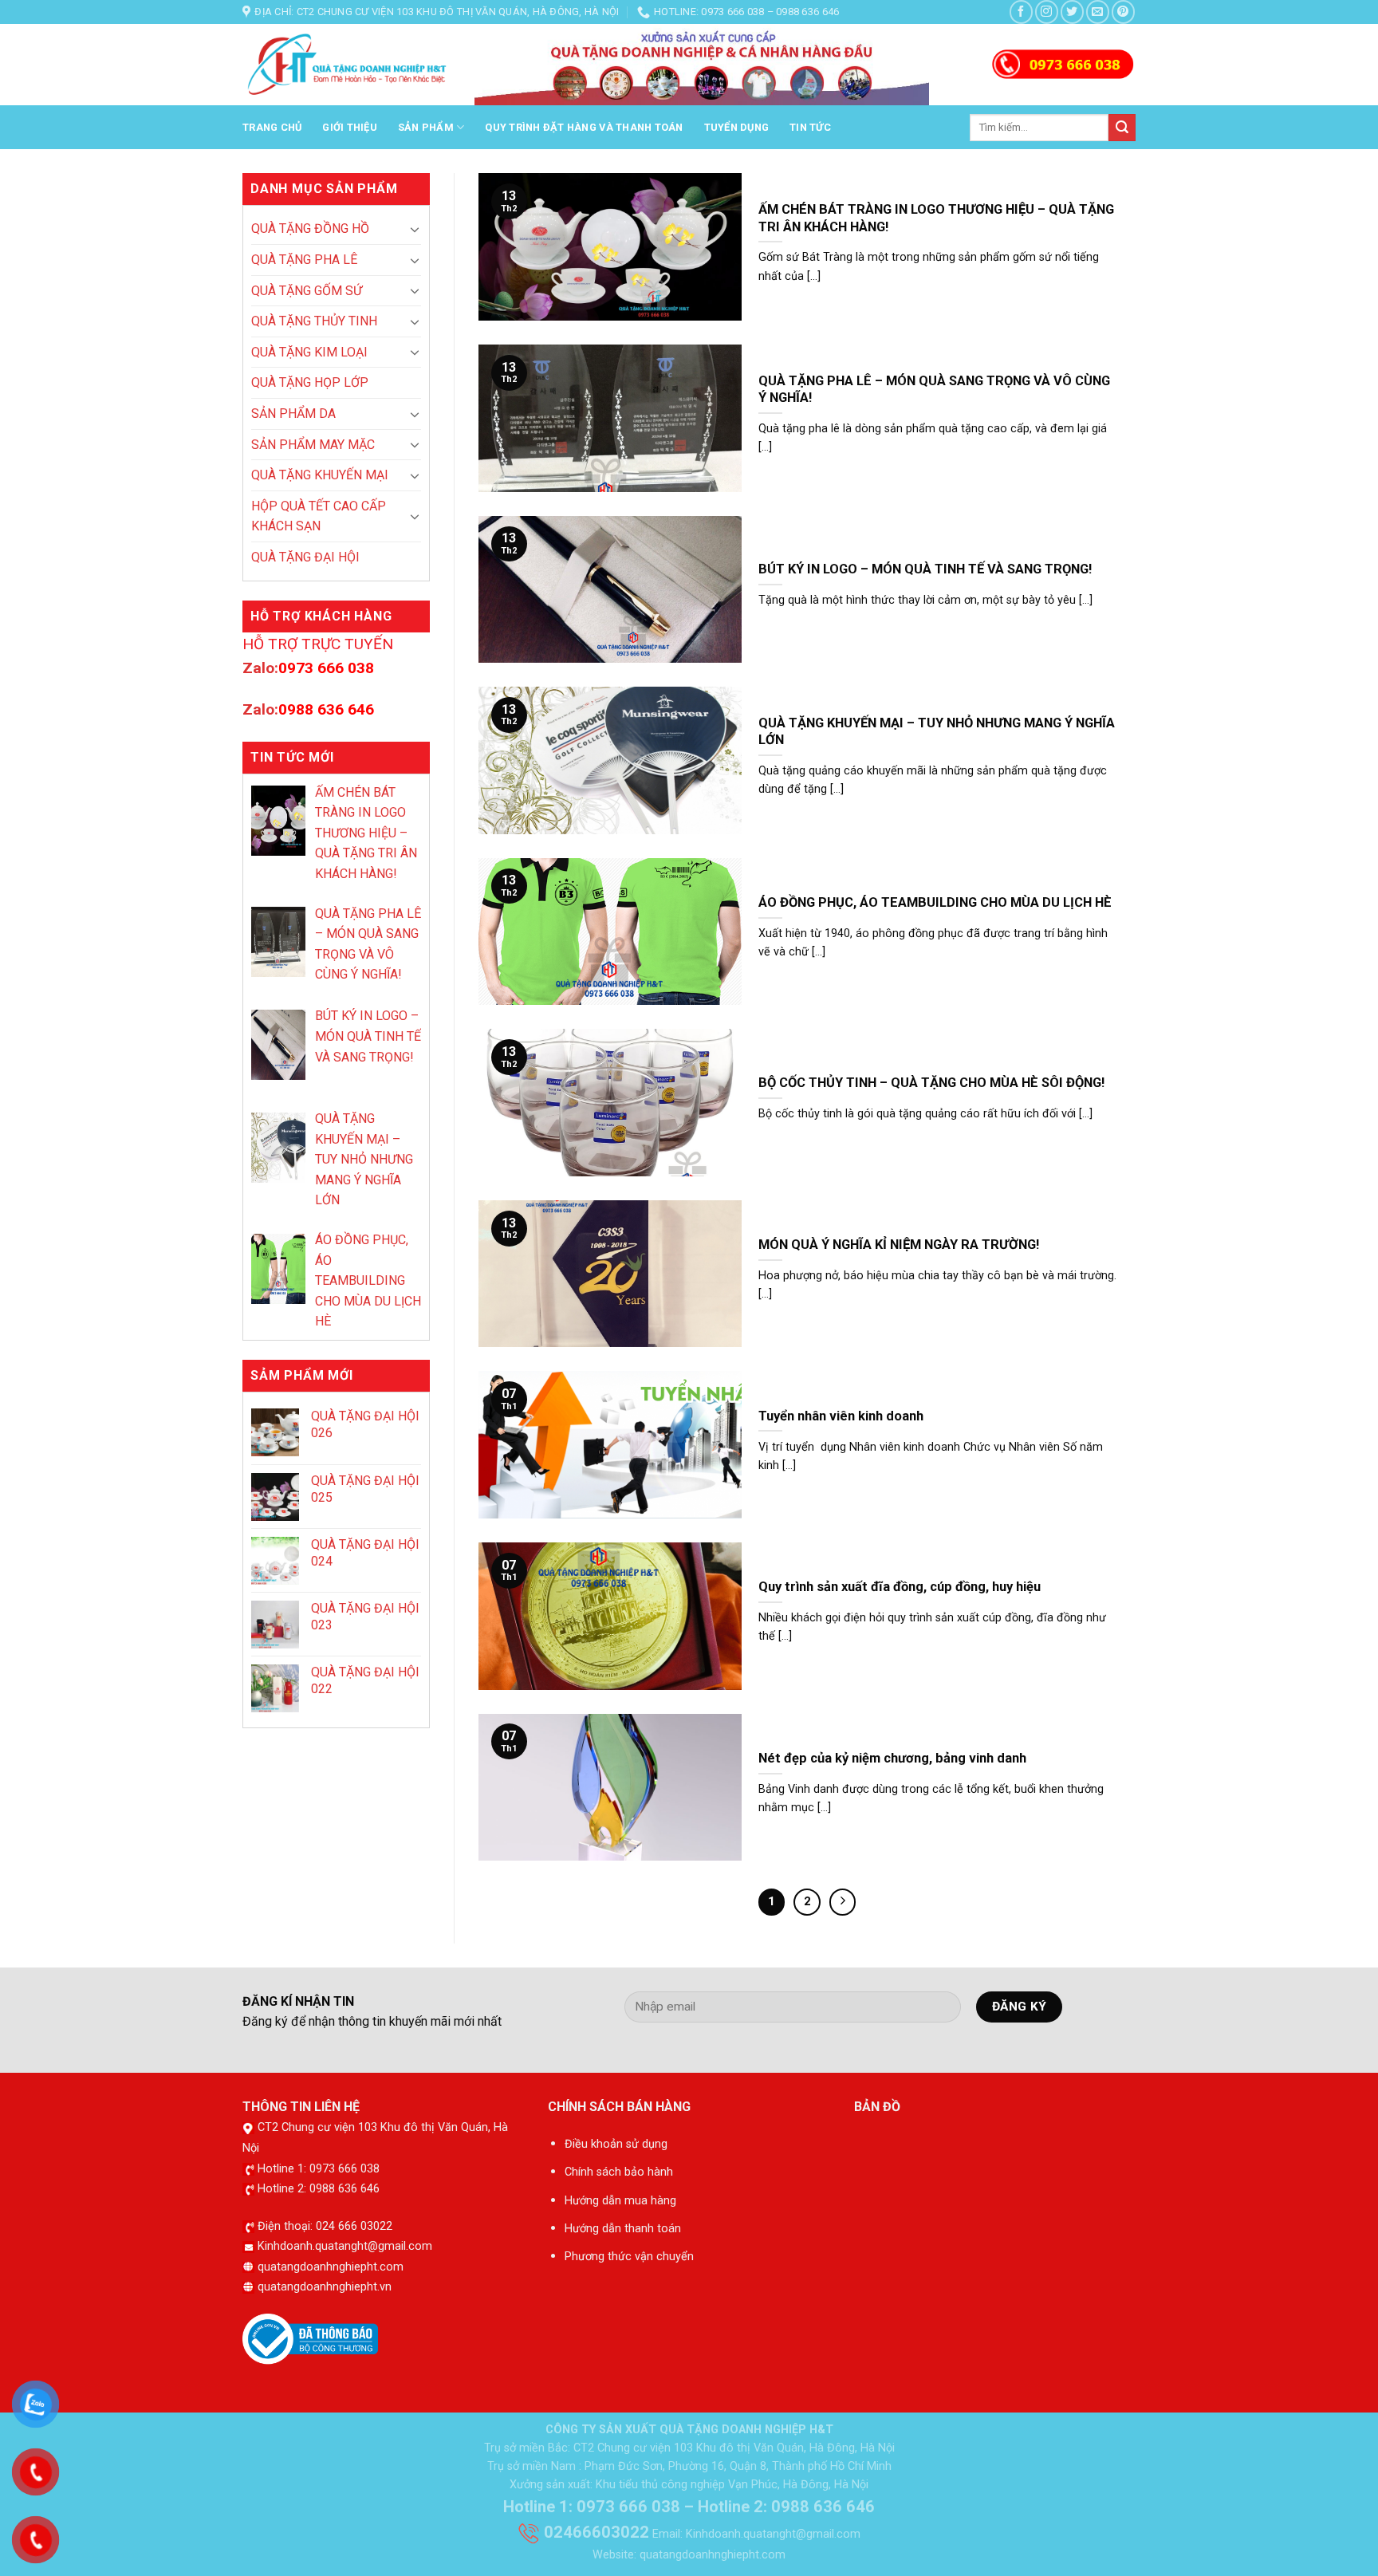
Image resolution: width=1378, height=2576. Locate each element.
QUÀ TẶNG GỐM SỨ (307, 291)
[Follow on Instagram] (1047, 12)
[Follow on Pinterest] (1123, 12)
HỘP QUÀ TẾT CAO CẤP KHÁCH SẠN (319, 516)
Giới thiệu (350, 127)
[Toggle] (415, 229)
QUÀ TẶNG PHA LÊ (304, 260)
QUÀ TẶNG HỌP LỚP (310, 382)
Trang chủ (272, 127)
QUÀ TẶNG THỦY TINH (314, 321)
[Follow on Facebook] (1021, 12)
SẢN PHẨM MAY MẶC (313, 445)
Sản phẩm (426, 127)
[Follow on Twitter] (1072, 12)
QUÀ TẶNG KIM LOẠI (309, 352)
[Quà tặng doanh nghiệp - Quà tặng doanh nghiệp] (346, 65)
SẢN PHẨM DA (293, 414)
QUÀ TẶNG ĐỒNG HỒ (310, 228)
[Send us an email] (1098, 12)
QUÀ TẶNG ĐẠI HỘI (305, 557)
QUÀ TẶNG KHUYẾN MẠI (320, 475)
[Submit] (1122, 128)
